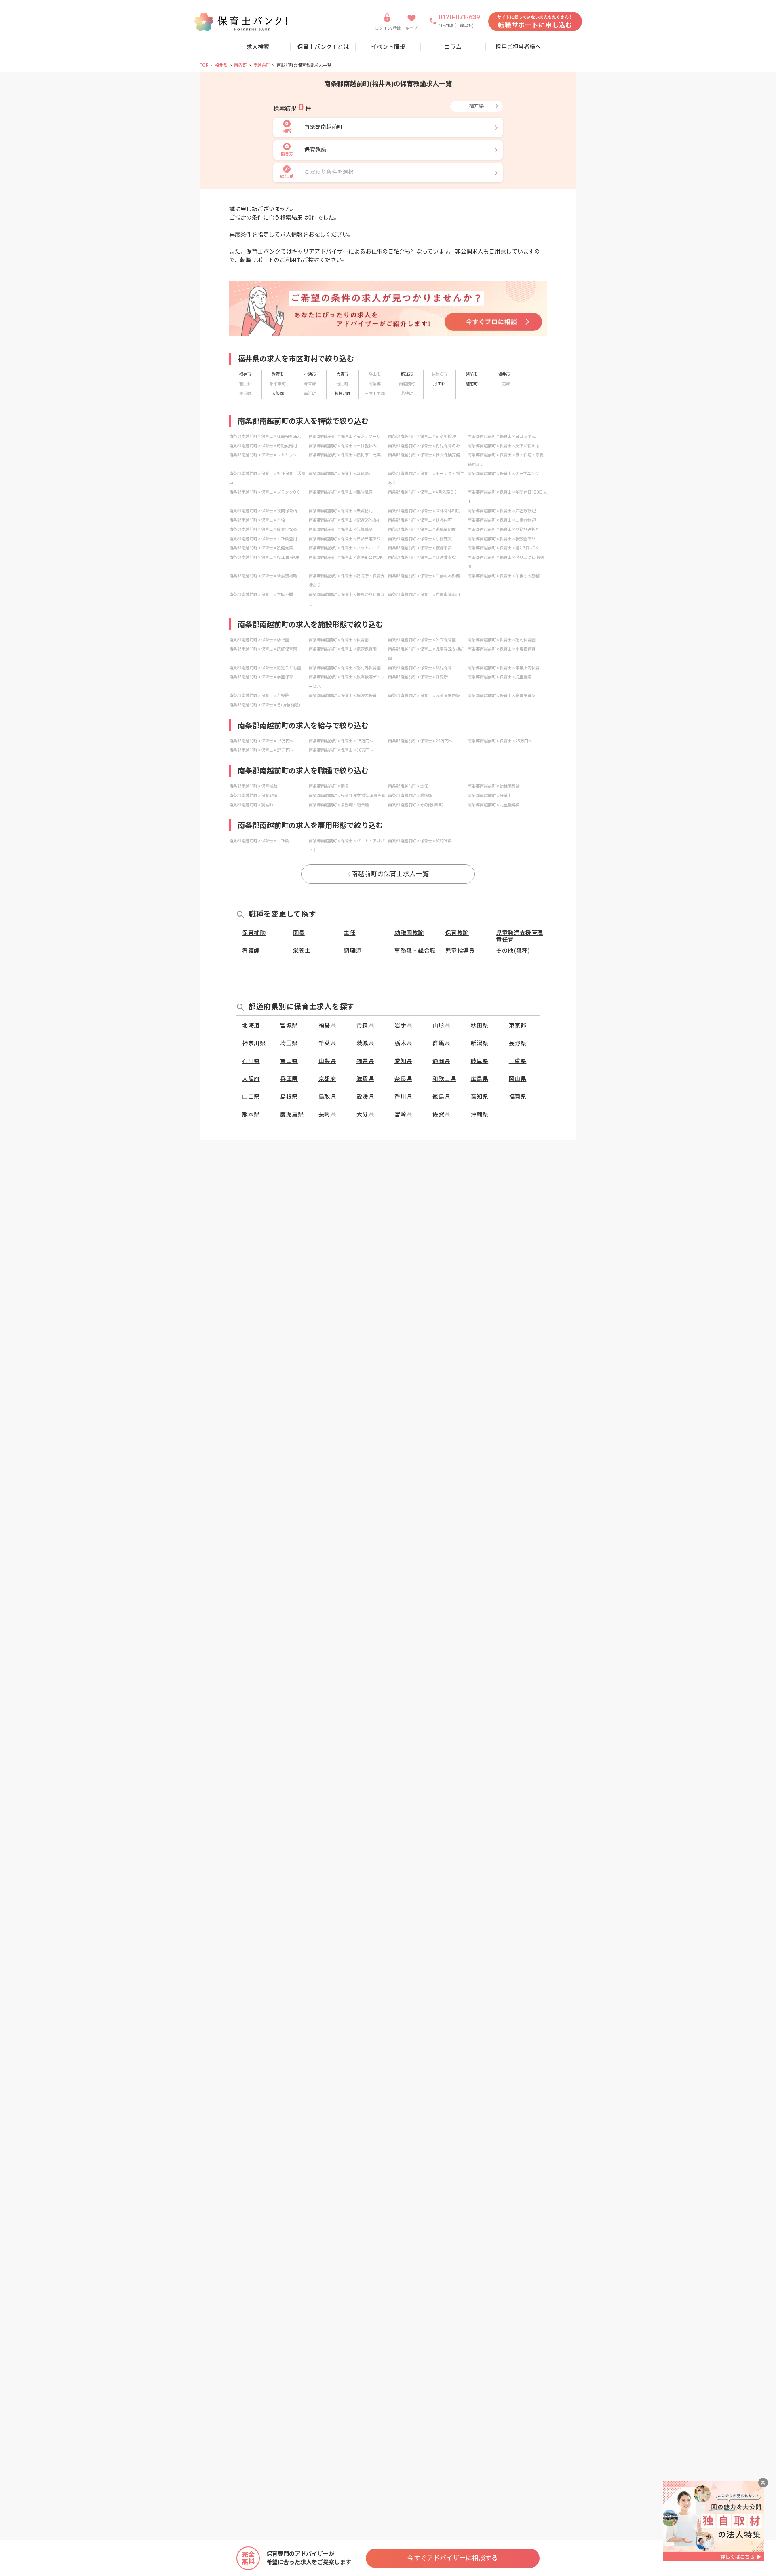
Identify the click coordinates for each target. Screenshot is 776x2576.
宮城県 (289, 1025)
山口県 (251, 1097)
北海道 (251, 1025)
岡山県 (518, 1079)
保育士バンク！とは (323, 47)
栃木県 (403, 1043)
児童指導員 (460, 951)
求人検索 (258, 47)
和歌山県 (444, 1079)
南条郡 (240, 65)
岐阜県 (480, 1061)
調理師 (352, 951)
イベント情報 (388, 47)
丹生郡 (439, 384)
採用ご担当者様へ (518, 47)
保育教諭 (457, 933)
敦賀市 (278, 374)
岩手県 (403, 1025)
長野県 (518, 1043)
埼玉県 (289, 1043)
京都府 (327, 1079)
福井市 (245, 374)
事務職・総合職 (415, 951)
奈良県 (403, 1079)
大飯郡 (278, 394)
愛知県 (403, 1061)
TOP (204, 65)
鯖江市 (407, 374)
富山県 (289, 1061)
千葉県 (327, 1043)
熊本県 (251, 1114)
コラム (453, 47)
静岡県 (441, 1061)
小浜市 (310, 374)
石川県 (251, 1061)
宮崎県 (403, 1114)
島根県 (289, 1097)
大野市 (342, 374)
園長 (299, 933)
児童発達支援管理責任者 (519, 936)
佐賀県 (441, 1114)
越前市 (472, 374)
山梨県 (327, 1061)
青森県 (365, 1025)
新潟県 (480, 1043)
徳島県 (441, 1097)
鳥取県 (327, 1097)
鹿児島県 (292, 1114)
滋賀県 (365, 1079)
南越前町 (262, 65)
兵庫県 (289, 1079)
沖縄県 (480, 1114)
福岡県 (518, 1097)
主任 (349, 933)
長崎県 (327, 1114)
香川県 (403, 1097)
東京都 (518, 1025)
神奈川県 (254, 1043)
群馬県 (441, 1043)
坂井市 (504, 374)
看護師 (251, 951)
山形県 (441, 1025)
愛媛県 (365, 1097)
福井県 (221, 65)
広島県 (480, 1079)
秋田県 (480, 1025)
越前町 (472, 384)
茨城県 (365, 1043)
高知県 (480, 1097)
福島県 (327, 1025)
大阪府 (251, 1079)
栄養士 (302, 951)
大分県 (365, 1114)
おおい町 (342, 394)
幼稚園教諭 (409, 933)
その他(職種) (513, 951)
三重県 (518, 1061)
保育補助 (254, 933)
